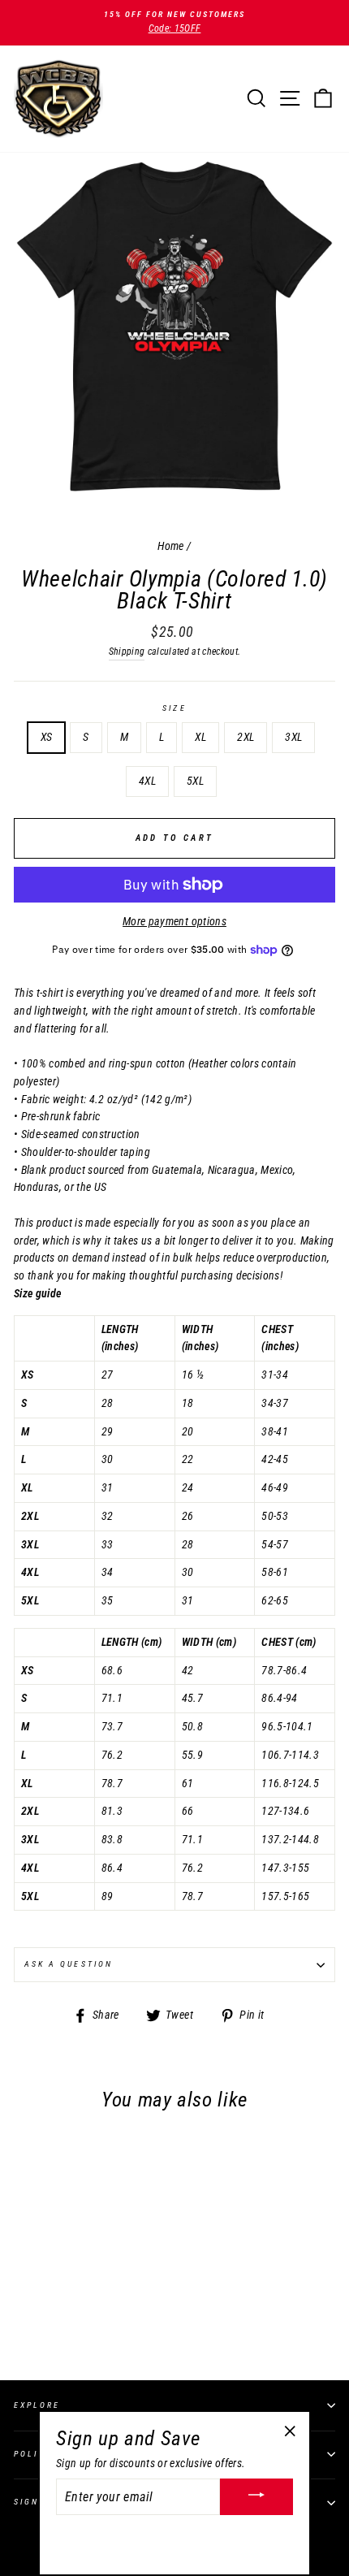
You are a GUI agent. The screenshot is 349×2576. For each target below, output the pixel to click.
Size (174, 708)
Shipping (127, 652)
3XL (293, 737)
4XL (147, 781)
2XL (246, 737)
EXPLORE (37, 2405)
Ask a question (69, 1964)
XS (47, 737)
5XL (195, 781)
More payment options (174, 921)
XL (200, 737)
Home (170, 546)
